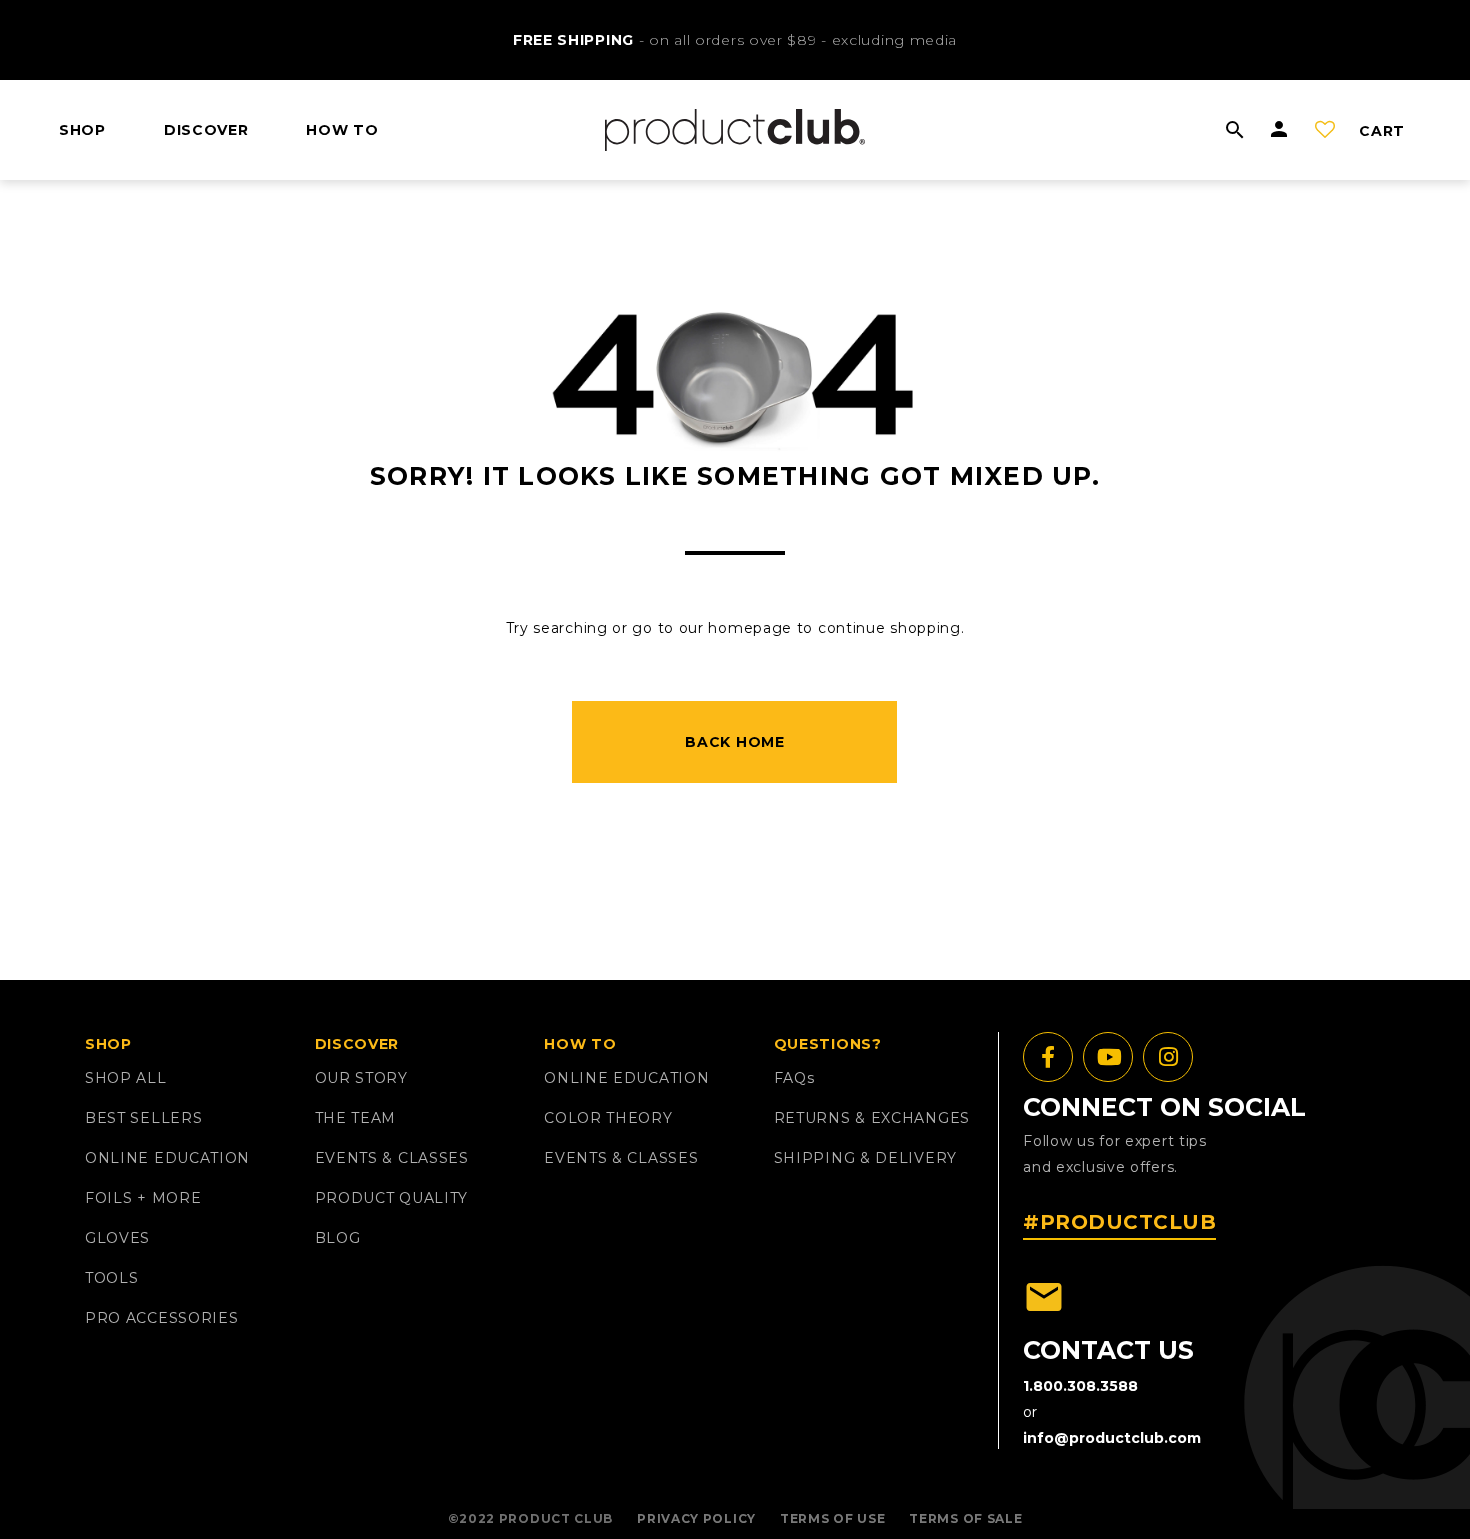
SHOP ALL (126, 1078)
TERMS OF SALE (965, 1518)
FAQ (794, 1078)
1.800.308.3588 (1080, 1386)
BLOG (338, 1238)
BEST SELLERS (143, 1118)
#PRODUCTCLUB (1119, 1222)
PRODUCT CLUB (556, 1518)
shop (82, 130)
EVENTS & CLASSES (392, 1158)
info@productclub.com (1112, 1438)
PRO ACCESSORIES (162, 1318)
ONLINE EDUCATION (167, 1158)
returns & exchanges (872, 1118)
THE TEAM (356, 1118)
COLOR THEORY (608, 1118)
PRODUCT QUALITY (392, 1198)
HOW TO (342, 130)
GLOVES (117, 1238)
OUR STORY (361, 1078)
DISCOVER (206, 130)
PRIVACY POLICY (696, 1518)
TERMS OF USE (832, 1518)
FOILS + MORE (143, 1198)
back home (734, 742)
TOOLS (112, 1278)
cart (1382, 131)
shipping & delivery (865, 1158)
